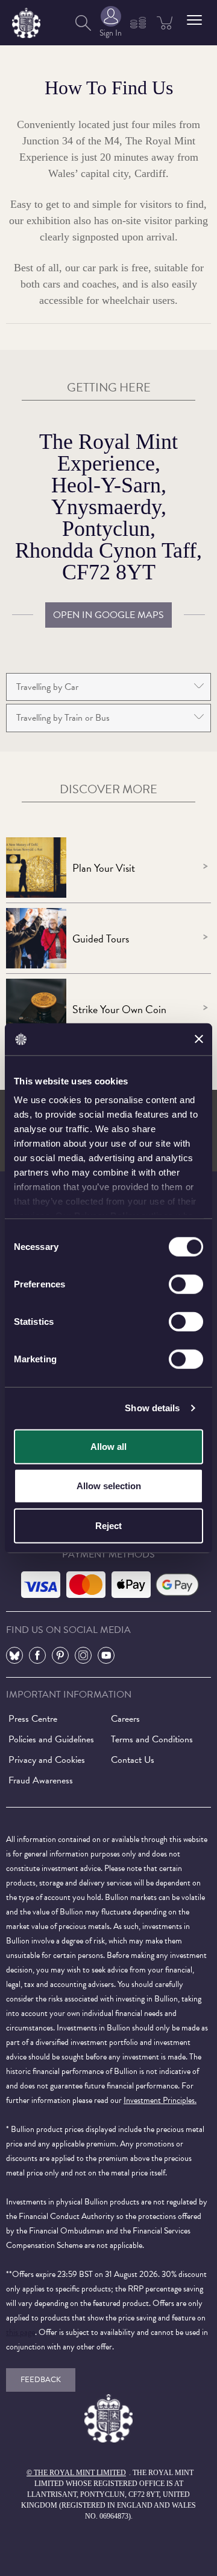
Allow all (108, 1446)
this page (20, 2332)
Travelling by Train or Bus (63, 718)
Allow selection (109, 1486)
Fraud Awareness (41, 1780)
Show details (152, 1408)
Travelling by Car (47, 687)
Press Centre (33, 1719)
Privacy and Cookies (47, 1760)
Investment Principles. (160, 2100)
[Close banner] (199, 1039)
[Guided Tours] (36, 938)
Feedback (41, 2380)
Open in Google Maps (108, 615)
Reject (108, 1525)
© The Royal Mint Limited (76, 2473)
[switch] (186, 1284)
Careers (125, 1719)
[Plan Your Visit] (36, 868)
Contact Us (133, 1760)
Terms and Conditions (152, 1739)
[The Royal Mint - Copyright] (26, 21)
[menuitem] (83, 23)
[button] (194, 20)
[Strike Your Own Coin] (36, 1009)
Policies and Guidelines (51, 1739)
